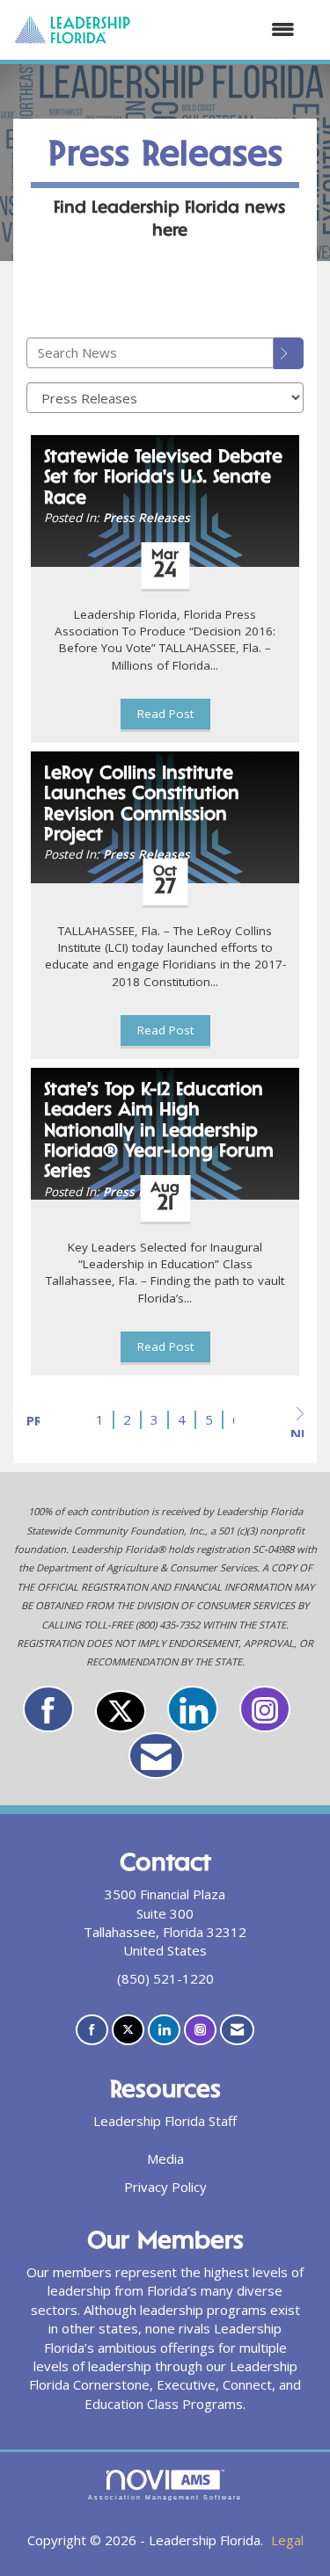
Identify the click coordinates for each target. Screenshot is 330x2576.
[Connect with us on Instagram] (265, 1709)
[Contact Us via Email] (156, 1756)
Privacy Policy (165, 2187)
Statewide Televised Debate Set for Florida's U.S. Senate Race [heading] (163, 479)
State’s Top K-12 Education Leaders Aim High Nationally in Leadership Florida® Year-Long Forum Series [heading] (159, 1132)
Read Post (165, 714)
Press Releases (147, 518)
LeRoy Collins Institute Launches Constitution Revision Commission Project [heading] (142, 805)
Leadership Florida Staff (165, 2121)
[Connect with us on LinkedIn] (193, 1709)
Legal (287, 2540)
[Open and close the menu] (222, 29)
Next (297, 1431)
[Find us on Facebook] (48, 1709)
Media (165, 2159)
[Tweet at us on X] (121, 1711)
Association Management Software (165, 2497)
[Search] (289, 353)
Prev (33, 1420)
